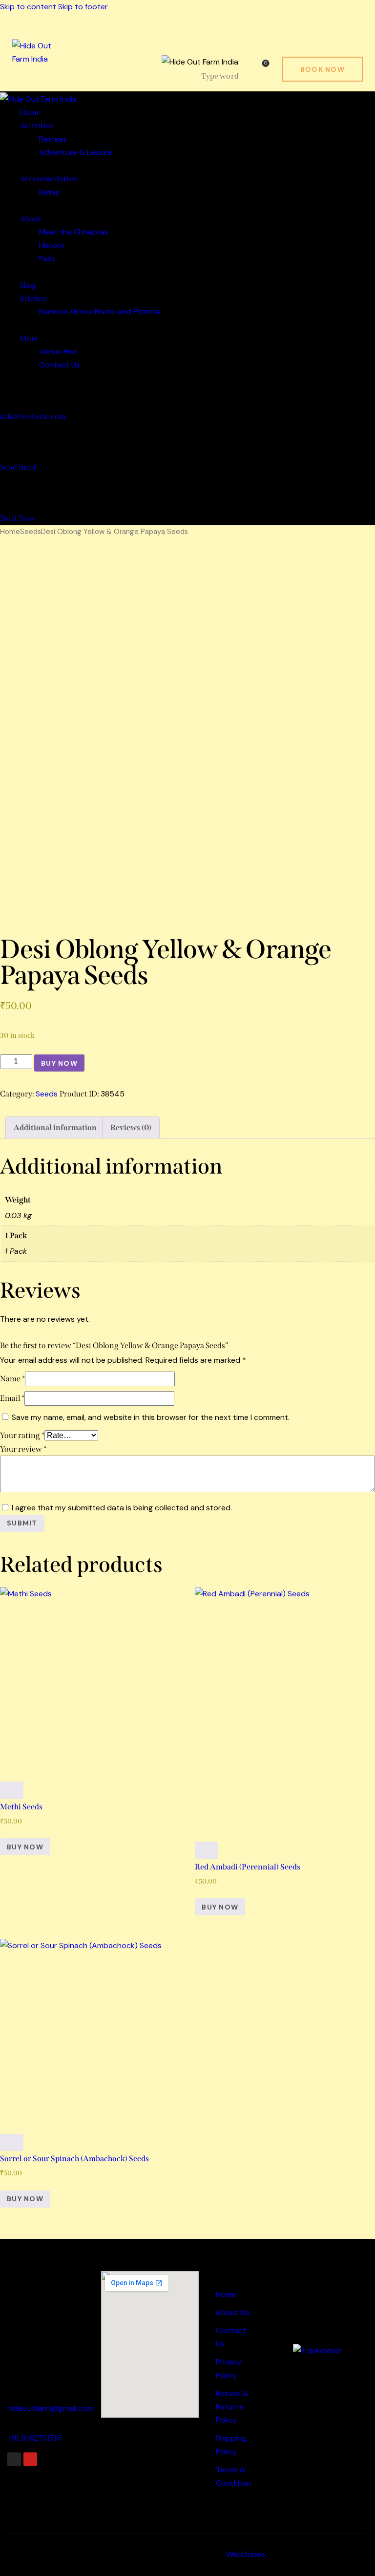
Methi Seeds (21, 1807)
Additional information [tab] (55, 1127)
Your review (23, 1449)
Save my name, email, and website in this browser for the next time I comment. (151, 1417)
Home (10, 532)
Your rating (22, 1435)
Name (12, 1379)
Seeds (31, 532)
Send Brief (18, 467)
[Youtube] (30, 2459)
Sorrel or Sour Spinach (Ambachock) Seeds (74, 2158)
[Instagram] (14, 2459)
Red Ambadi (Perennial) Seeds (248, 1867)
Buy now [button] (25, 1847)
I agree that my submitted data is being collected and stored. (122, 1508)
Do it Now (18, 518)
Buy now (59, 1063)
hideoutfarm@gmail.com (51, 2408)
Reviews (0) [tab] (131, 1127)
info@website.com (33, 416)
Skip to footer (83, 7)
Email (12, 1398)
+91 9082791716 (34, 2438)
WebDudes (246, 2554)
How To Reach (35, 2271)
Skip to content (28, 7)
